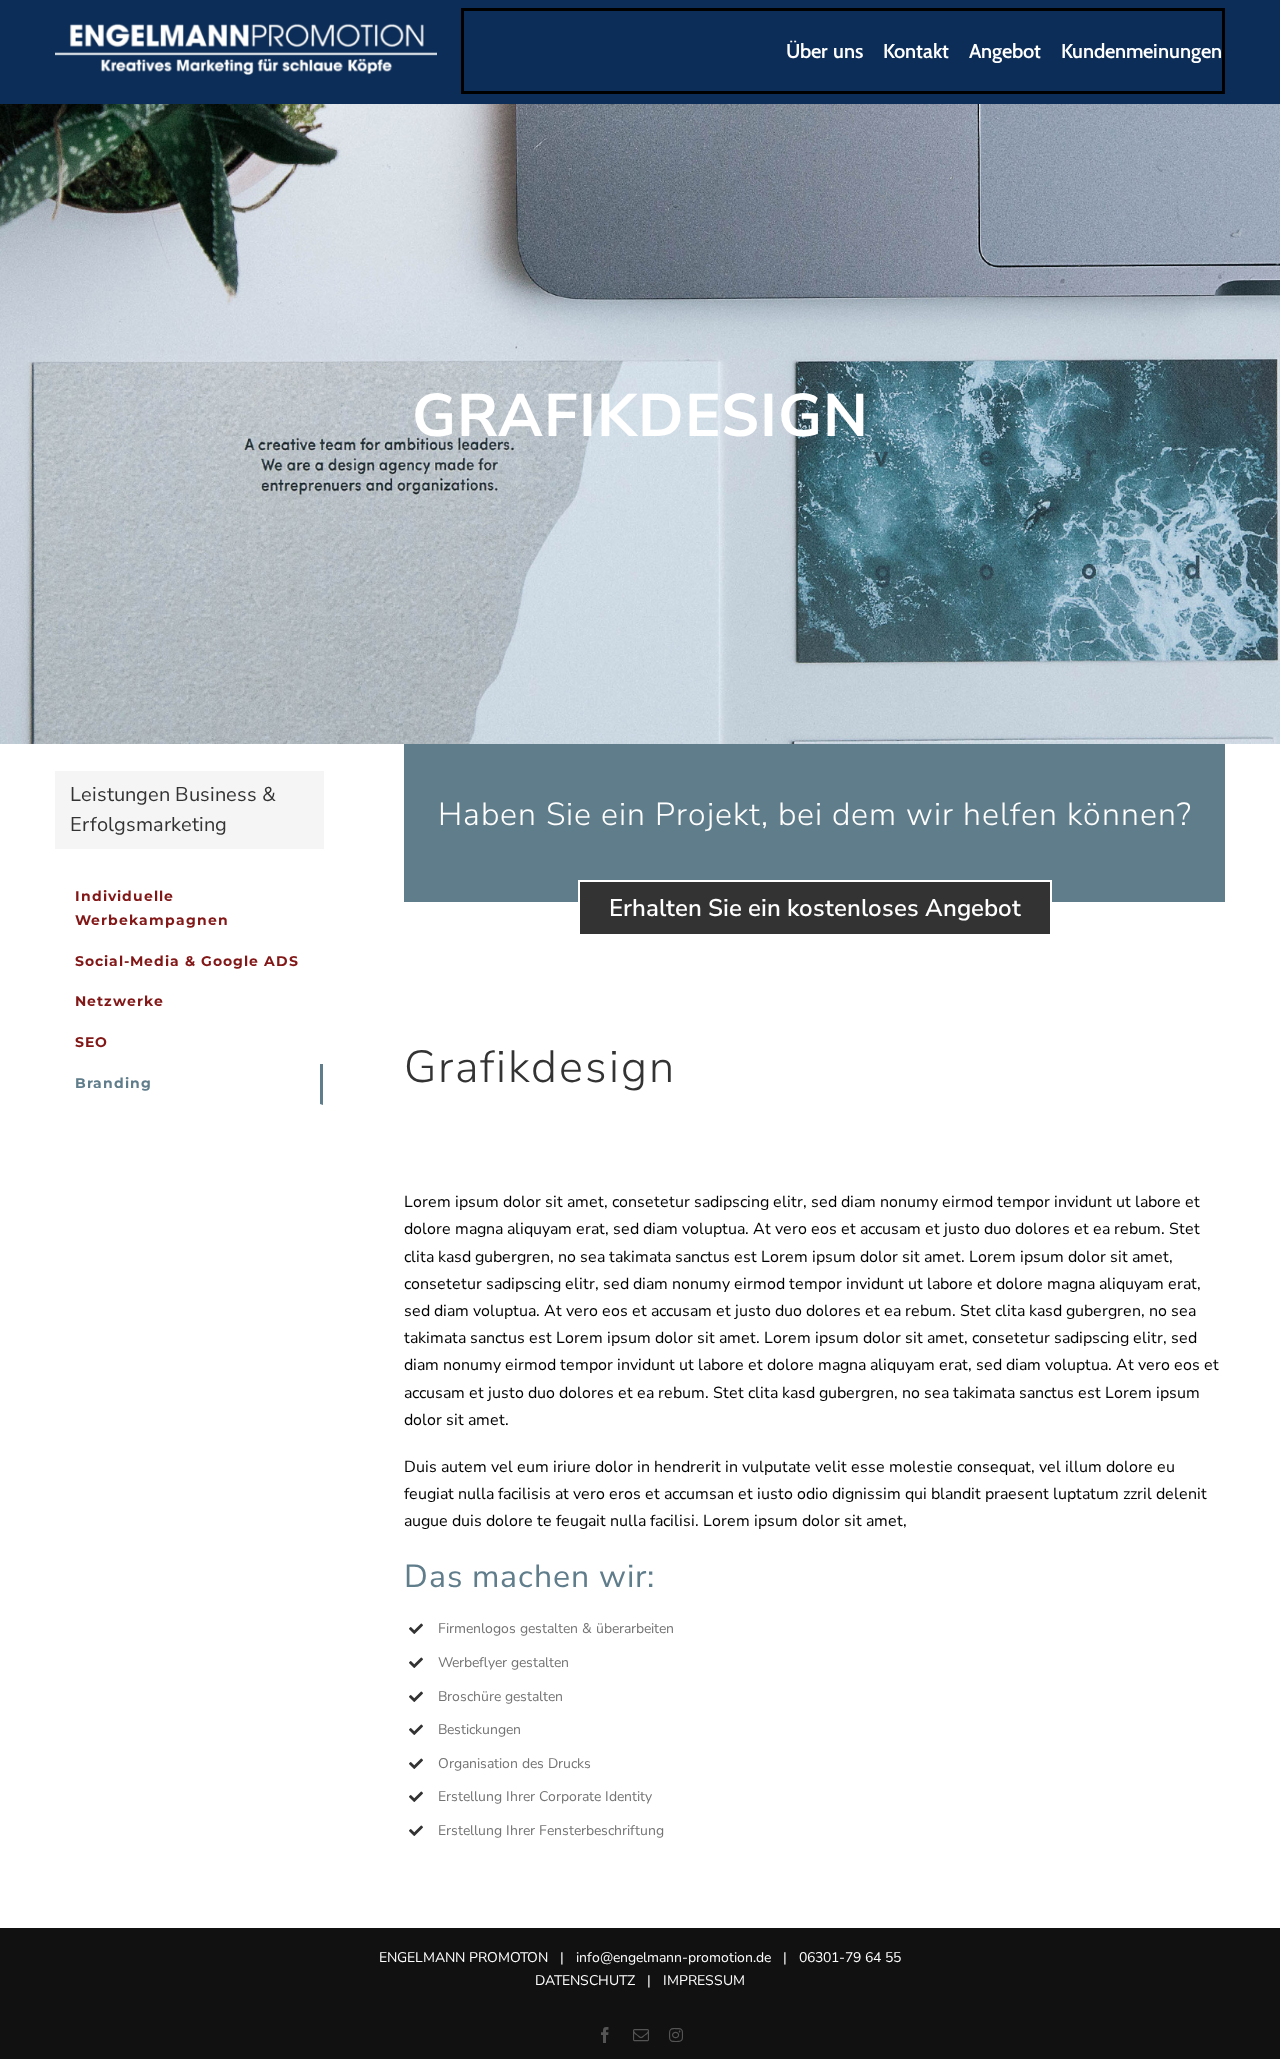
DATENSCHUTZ (585, 1980)
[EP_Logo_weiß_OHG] (246, 29)
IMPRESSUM (704, 1980)
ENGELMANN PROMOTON (463, 1957)
